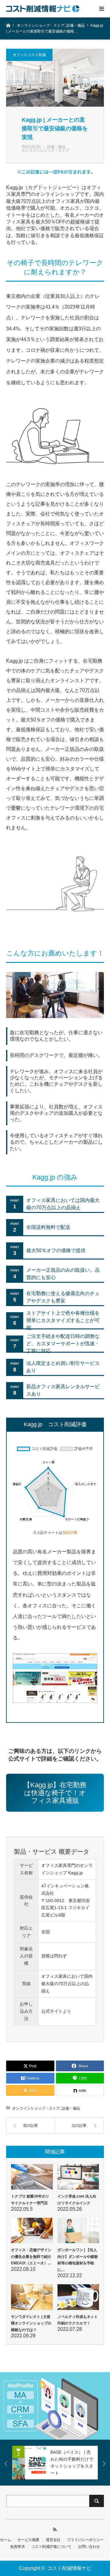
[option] (55, 2406)
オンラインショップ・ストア (46, 150)
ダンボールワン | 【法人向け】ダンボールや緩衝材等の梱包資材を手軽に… (78, 2260)
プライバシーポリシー (85, 2540)
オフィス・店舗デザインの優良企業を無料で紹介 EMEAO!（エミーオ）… (31, 2257)
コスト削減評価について (51, 2547)
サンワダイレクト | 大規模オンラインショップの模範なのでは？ (31, 2323)
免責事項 (17, 2547)
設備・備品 (56, 147)
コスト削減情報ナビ (69, 2568)
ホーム (5, 2540)
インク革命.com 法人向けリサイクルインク (77, 2200)
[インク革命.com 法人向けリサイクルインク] (78, 2177)
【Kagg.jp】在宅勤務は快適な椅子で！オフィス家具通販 (55, 1793)
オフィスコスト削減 (29, 55)
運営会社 (53, 2540)
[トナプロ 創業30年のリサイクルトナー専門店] (32, 2177)
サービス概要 (28, 2540)
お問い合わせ (89, 2547)
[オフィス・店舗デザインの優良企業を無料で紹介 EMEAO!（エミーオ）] (32, 2230)
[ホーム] (8, 25)
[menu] (101, 9)
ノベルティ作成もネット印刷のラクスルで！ (78, 2320)
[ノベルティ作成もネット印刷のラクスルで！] (78, 2297)
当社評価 (70, 1533)
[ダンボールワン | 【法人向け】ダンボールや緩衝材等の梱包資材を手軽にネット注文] (78, 2230)
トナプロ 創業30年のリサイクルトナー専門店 (30, 2200)
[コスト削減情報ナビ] (43, 9)
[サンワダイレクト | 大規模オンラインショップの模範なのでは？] (32, 2297)
